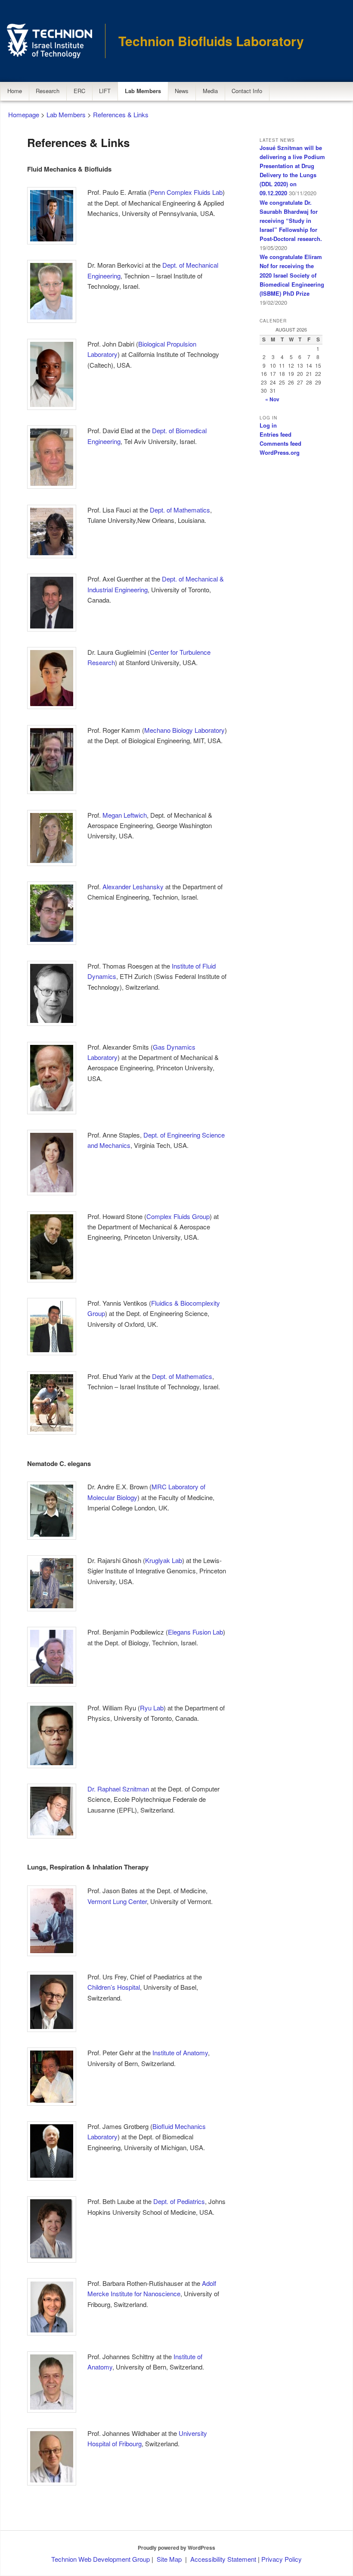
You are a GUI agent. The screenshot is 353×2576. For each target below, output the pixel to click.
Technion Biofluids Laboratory (211, 41)
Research (48, 91)
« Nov (272, 399)
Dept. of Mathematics (180, 510)
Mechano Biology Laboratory (184, 730)
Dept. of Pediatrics (179, 2201)
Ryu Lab (152, 1708)
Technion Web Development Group (101, 2559)
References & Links (121, 114)
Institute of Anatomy (180, 2052)
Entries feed (276, 434)
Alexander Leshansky (133, 886)
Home (15, 91)
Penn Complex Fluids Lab (186, 192)
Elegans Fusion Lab (195, 1632)
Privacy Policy (282, 2559)
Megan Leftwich (125, 815)
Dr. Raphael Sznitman (118, 1789)
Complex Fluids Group (178, 1216)
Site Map (169, 2559)
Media (210, 91)
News (182, 91)
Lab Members (143, 91)
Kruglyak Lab (164, 1560)
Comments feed (280, 443)
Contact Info (247, 91)
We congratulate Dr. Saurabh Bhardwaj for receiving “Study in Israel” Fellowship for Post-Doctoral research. (291, 221)
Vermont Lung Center (117, 1901)
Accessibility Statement (224, 2559)
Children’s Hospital (114, 1987)
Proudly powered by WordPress (176, 2548)
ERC (79, 91)
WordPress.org (280, 452)
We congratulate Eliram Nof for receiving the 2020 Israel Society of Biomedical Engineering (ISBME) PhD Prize (292, 275)
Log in (268, 425)
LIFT (105, 91)
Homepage (24, 114)
